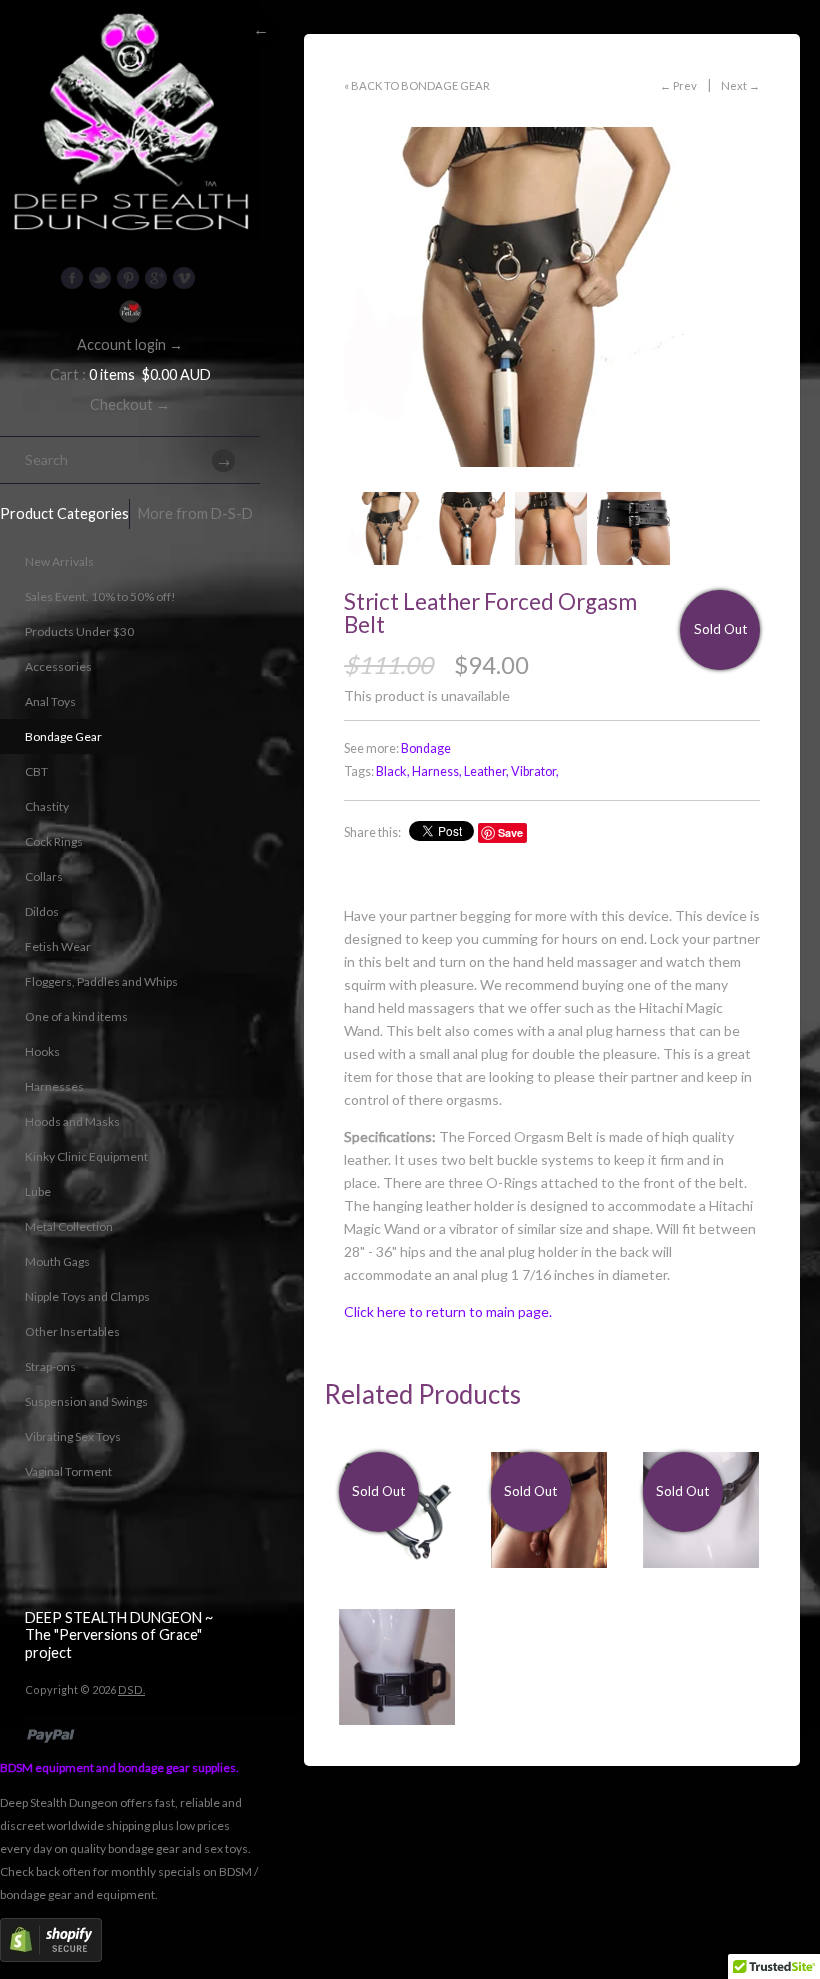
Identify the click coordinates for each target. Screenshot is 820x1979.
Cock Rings (54, 841)
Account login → (130, 344)
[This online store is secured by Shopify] (51, 1957)
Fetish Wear (58, 946)
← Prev (678, 85)
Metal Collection (69, 1226)
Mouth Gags (57, 1261)
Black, (393, 771)
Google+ (156, 278)
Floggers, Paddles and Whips (101, 981)
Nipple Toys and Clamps (87, 1296)
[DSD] (130, 25)
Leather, (486, 771)
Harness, (437, 771)
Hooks (42, 1051)
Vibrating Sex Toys (73, 1436)
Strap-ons (50, 1366)
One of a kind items (76, 1016)
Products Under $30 (79, 631)
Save (510, 832)
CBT (36, 771)
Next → (740, 85)
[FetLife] (130, 311)
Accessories (58, 666)
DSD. (131, 1689)
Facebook (72, 278)
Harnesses (54, 1086)
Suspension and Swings (86, 1401)
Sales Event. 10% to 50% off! (100, 596)
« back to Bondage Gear (417, 85)
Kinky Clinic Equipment (86, 1156)
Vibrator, (535, 771)
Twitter (100, 278)
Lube (38, 1191)
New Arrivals (59, 561)
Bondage (426, 748)
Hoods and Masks (72, 1121)
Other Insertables (72, 1331)
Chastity (47, 806)
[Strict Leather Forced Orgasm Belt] (552, 297)
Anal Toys (50, 701)
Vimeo (184, 278)
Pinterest (128, 278)
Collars (44, 876)
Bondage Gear (63, 736)
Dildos (42, 911)
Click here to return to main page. (448, 1311)
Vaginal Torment (68, 1471)
